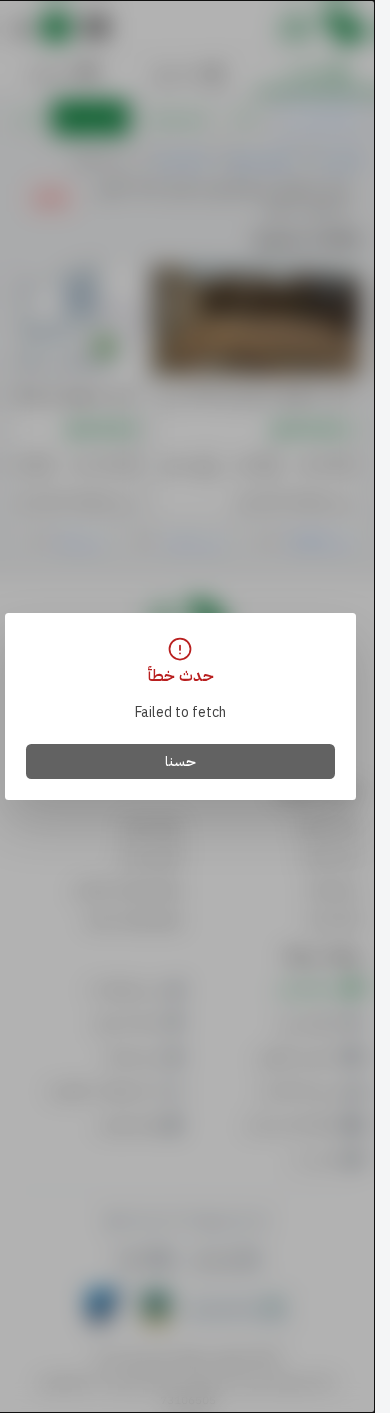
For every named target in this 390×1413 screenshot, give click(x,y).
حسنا (180, 761)
